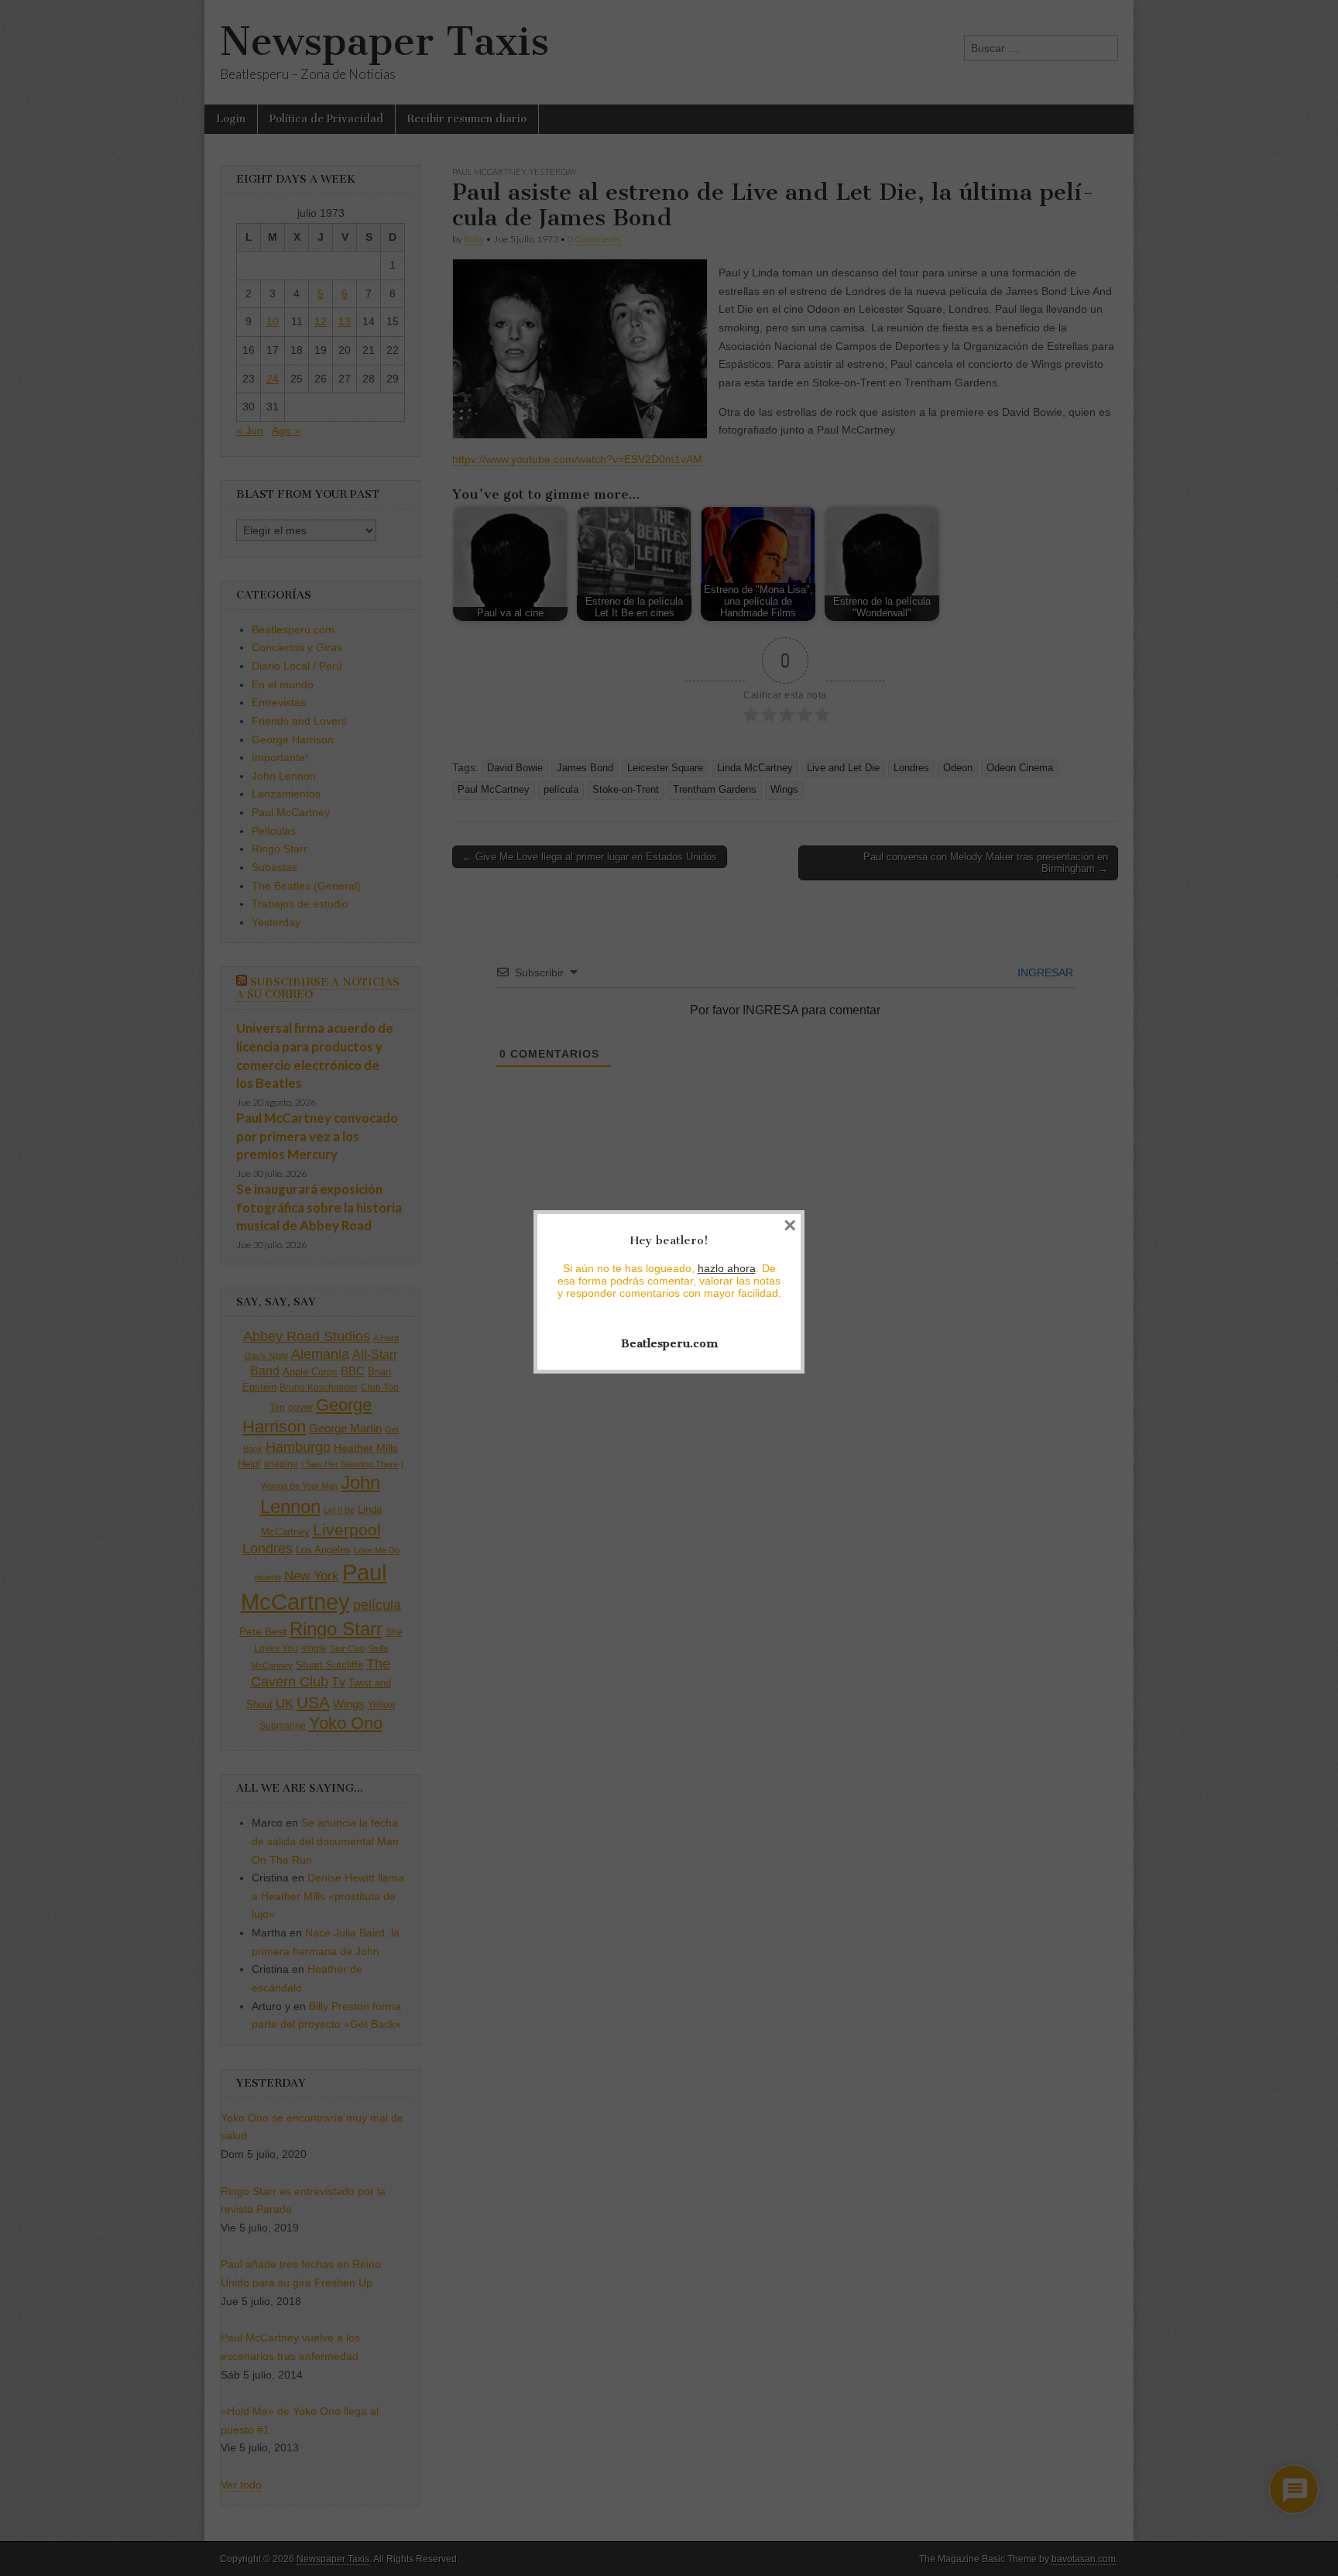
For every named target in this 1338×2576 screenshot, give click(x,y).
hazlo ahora (727, 1268)
